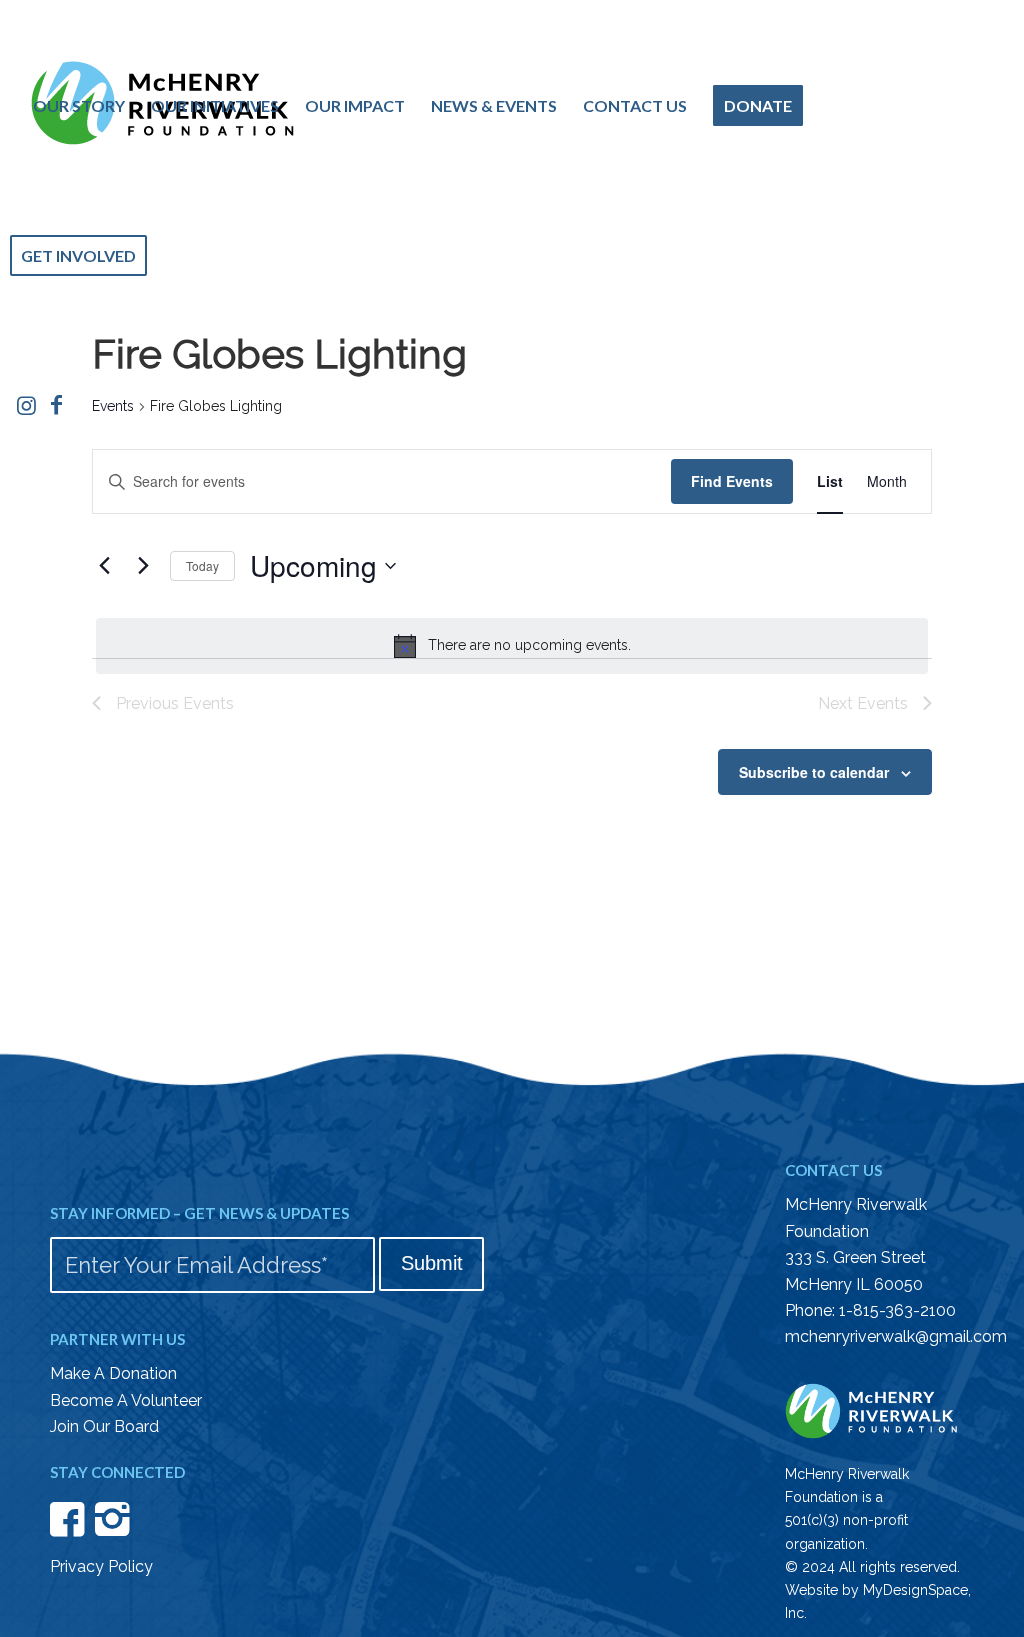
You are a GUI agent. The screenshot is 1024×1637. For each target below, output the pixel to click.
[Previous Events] (104, 566)
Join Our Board (104, 1426)
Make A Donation (113, 1373)
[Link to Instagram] (26, 405)
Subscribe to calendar (814, 772)
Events (113, 406)
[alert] (512, 646)
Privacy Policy (101, 1566)
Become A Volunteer (126, 1400)
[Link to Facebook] (56, 405)
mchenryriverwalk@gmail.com (896, 1336)
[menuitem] (79, 106)
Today (202, 565)
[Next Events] (143, 566)
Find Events (732, 481)
